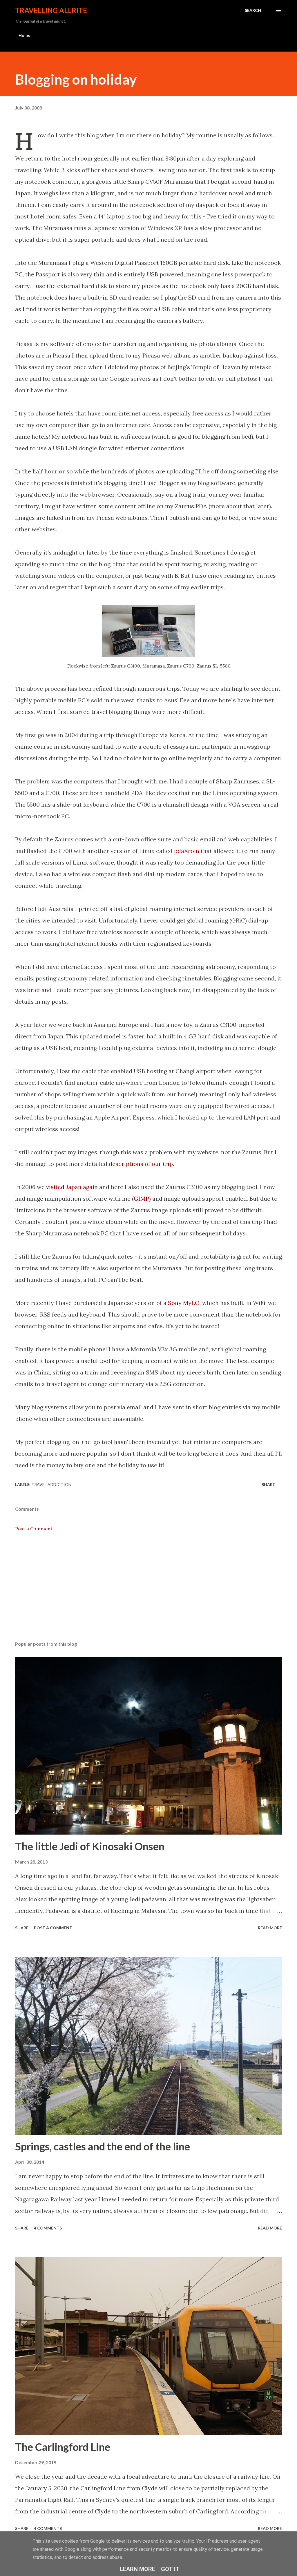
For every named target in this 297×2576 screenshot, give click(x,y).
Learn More (137, 2569)
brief (34, 990)
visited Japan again (72, 1187)
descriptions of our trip (141, 1164)
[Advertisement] (148, 1591)
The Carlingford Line (63, 2447)
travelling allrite (51, 10)
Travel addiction (51, 1484)
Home (24, 35)
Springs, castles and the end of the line (103, 2146)
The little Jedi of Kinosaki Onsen (90, 1846)
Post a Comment (34, 1529)
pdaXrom (187, 851)
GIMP (141, 1198)
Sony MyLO (184, 1303)
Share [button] (268, 1484)
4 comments (48, 2228)
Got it (170, 2569)
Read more (270, 1928)
